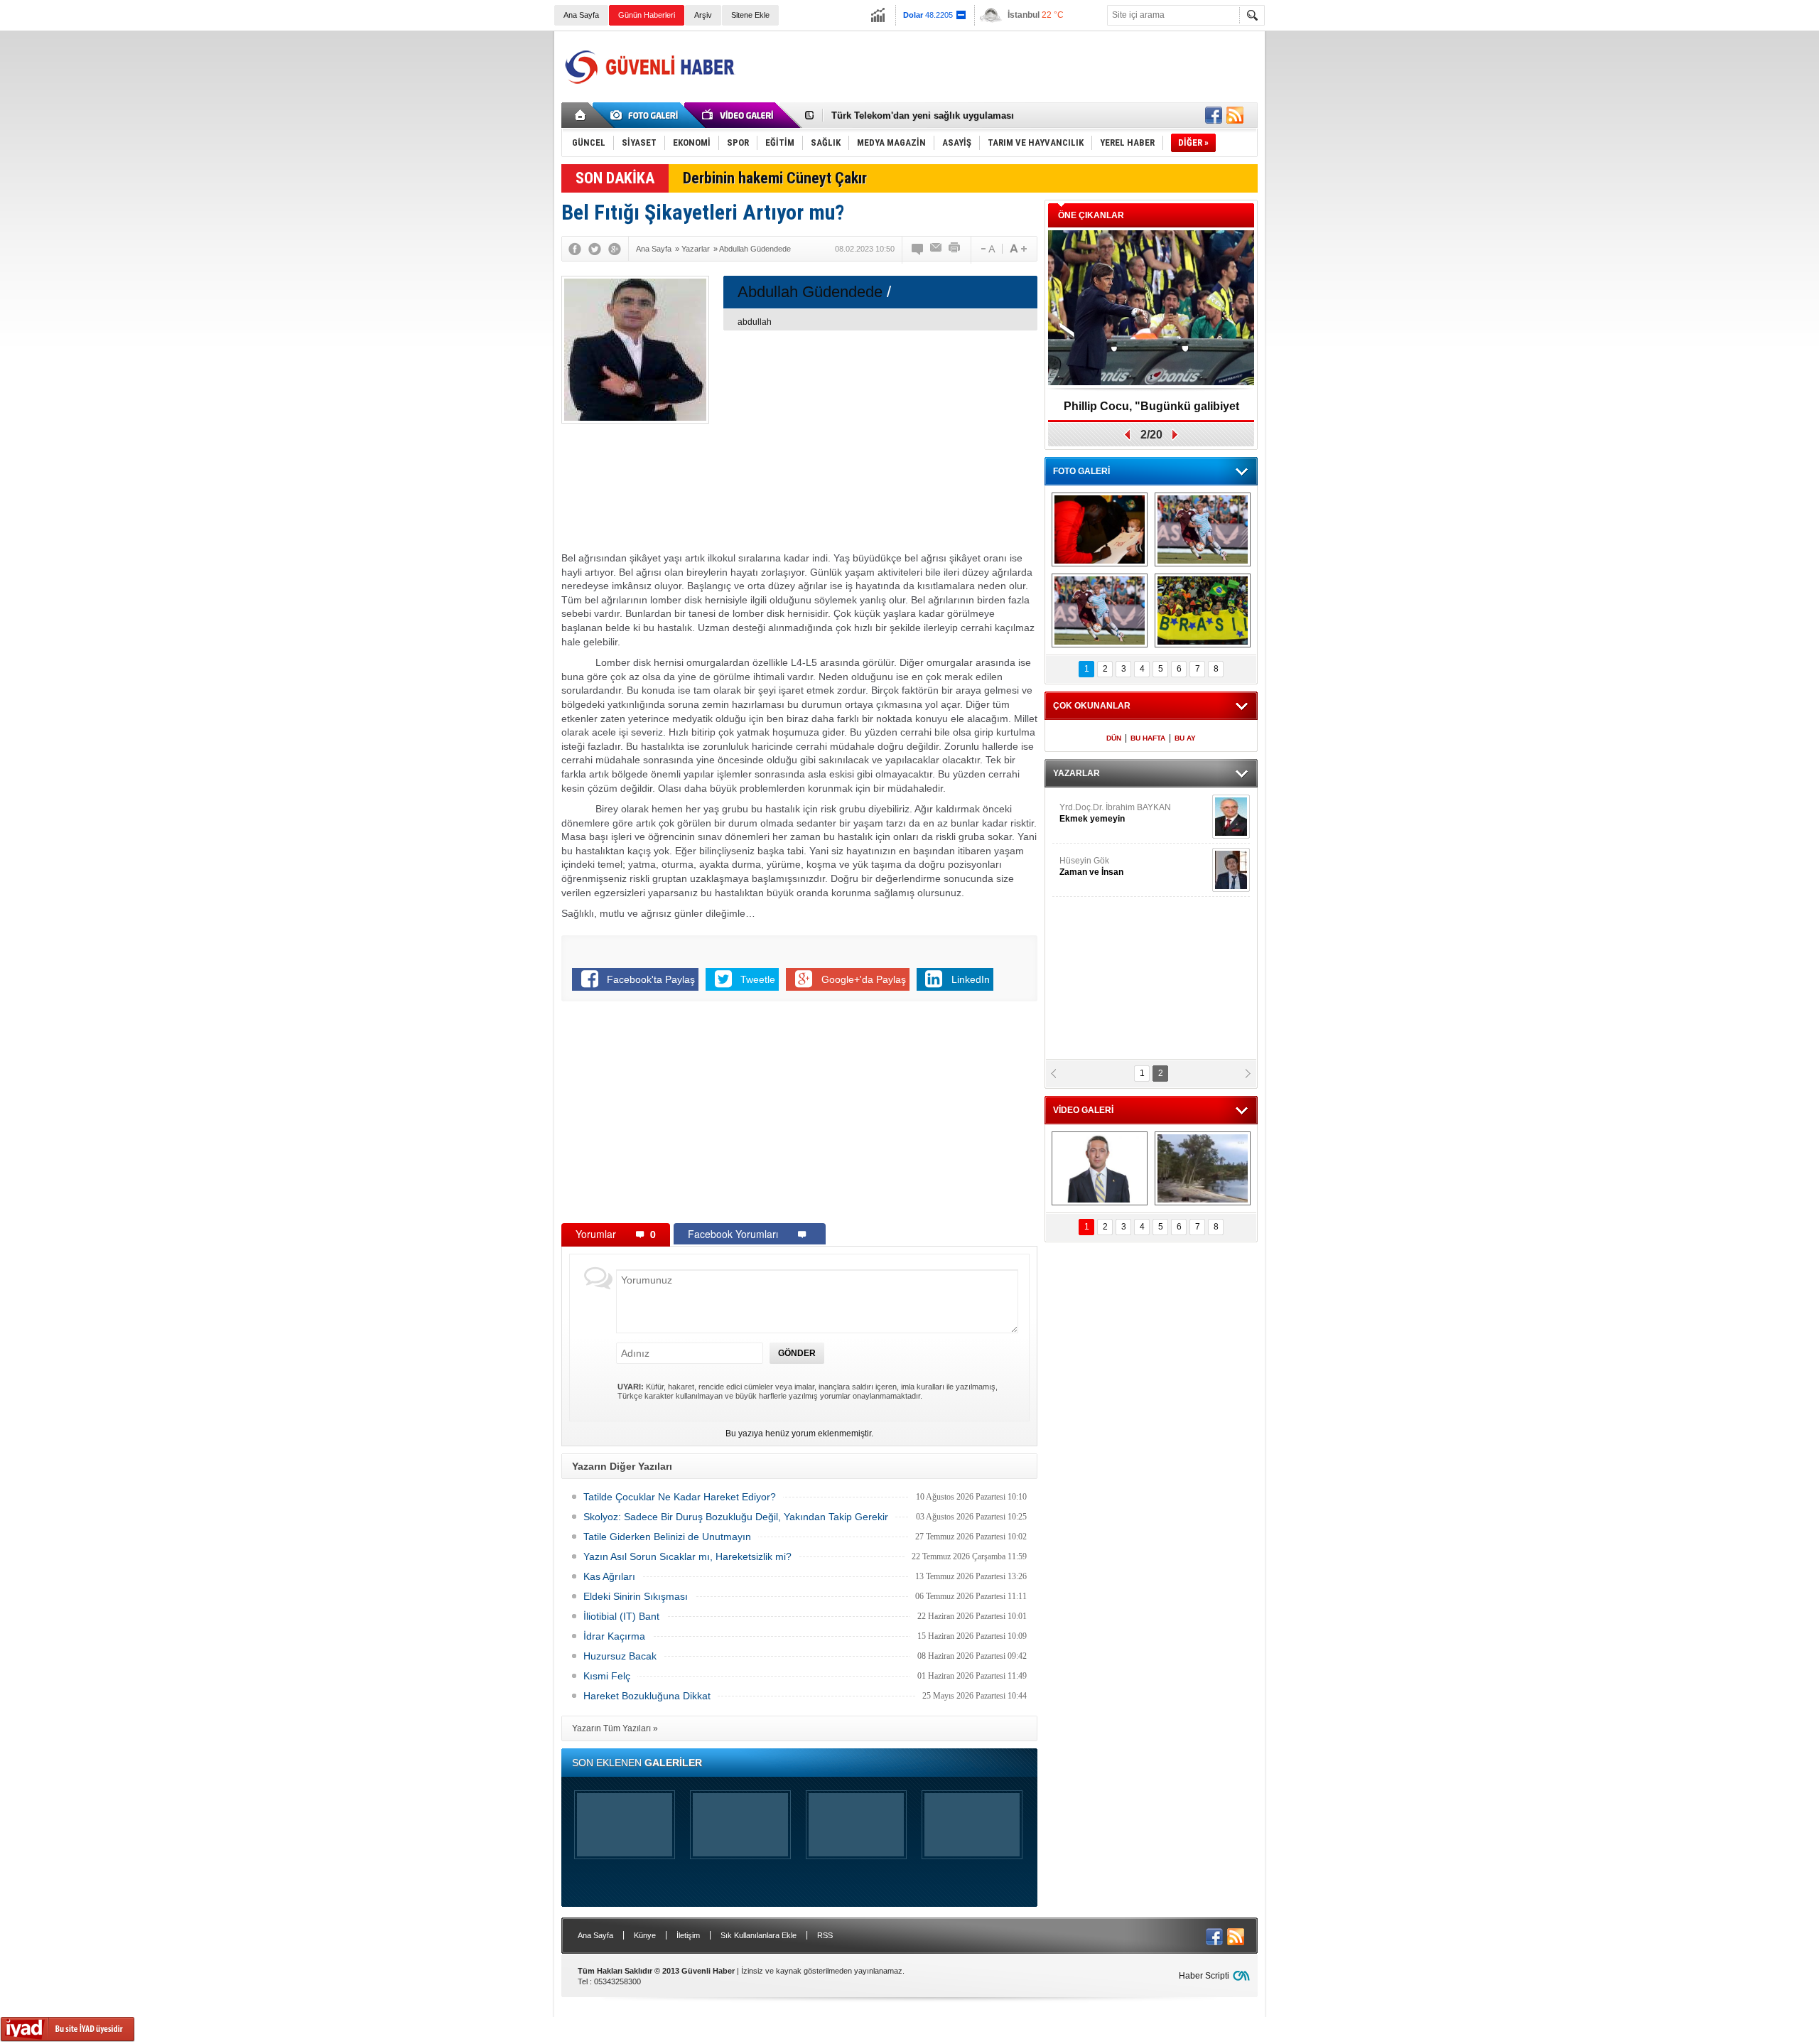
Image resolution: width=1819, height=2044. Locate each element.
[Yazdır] (955, 249)
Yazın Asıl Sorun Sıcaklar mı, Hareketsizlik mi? (687, 1556)
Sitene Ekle (750, 15)
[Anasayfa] (581, 115)
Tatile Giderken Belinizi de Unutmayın (667, 1537)
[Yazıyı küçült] (987, 249)
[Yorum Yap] (918, 249)
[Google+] (615, 249)
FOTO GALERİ (1081, 471)
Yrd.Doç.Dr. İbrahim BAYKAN (1115, 813)
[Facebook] (575, 249)
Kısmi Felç (607, 1676)
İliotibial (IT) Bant (621, 1616)
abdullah (755, 322)
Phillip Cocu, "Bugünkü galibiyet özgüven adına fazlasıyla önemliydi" (1151, 411)
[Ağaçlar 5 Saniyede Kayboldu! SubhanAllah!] (1203, 1168)
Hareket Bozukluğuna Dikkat (647, 1696)
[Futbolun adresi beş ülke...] (1203, 610)
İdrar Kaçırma (614, 1636)
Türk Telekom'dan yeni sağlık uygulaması (923, 115)
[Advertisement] (999, 67)
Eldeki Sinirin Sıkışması (636, 1596)
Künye (645, 1935)
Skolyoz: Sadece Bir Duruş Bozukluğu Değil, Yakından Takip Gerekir (736, 1517)
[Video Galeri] (739, 115)
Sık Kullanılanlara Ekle (759, 1935)
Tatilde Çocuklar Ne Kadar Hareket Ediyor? (680, 1497)
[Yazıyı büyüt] (1018, 249)
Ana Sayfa (581, 15)
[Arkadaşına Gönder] (937, 249)
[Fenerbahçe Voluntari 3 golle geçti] (1203, 529)
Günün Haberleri (647, 15)
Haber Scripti (1204, 1976)
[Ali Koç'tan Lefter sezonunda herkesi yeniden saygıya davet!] (1100, 1168)
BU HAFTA (1148, 738)
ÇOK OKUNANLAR (1092, 706)
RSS (825, 1935)
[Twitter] (595, 249)
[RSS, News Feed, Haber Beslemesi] (1235, 115)
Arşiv (703, 15)
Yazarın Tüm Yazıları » (615, 1728)
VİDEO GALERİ (1083, 1110)
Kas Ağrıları (609, 1576)
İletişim (688, 1935)
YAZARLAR (1076, 773)
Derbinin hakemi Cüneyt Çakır (775, 178)
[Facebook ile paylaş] (1214, 115)
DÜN (1114, 738)
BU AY (1185, 738)
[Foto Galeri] (647, 115)
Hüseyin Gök (1091, 866)
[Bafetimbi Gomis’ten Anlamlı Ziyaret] (1100, 529)
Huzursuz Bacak (620, 1656)
